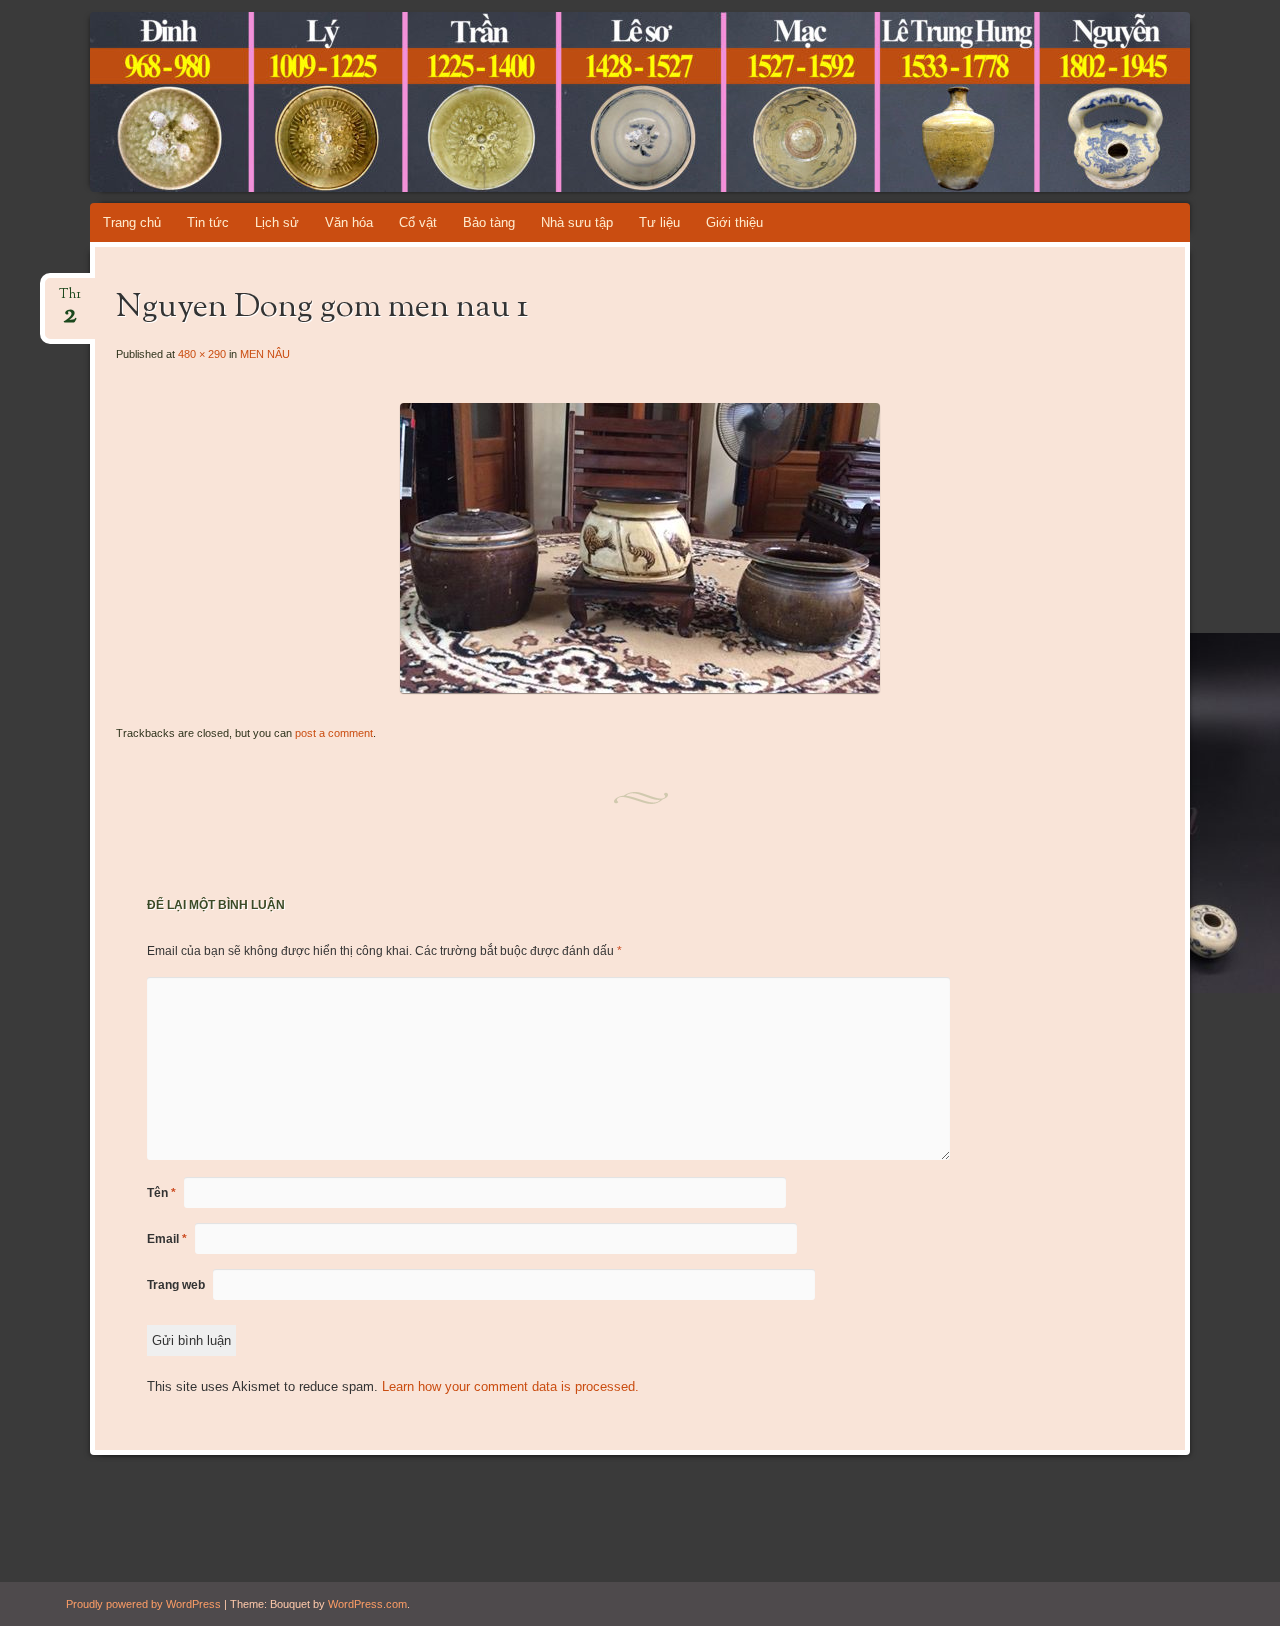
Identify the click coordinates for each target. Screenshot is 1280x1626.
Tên (161, 1193)
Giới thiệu (734, 222)
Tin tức (208, 222)
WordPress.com (367, 1604)
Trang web (176, 1285)
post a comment (334, 733)
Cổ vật (418, 222)
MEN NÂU (265, 354)
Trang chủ (132, 222)
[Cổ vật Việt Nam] (602, 102)
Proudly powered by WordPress (143, 1604)
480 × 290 (202, 354)
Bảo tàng (489, 222)
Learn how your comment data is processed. (510, 1386)
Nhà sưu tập (577, 222)
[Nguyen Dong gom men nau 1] (640, 688)
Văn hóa (349, 222)
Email (167, 1239)
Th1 (70, 300)
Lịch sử (277, 222)
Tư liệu (659, 222)
